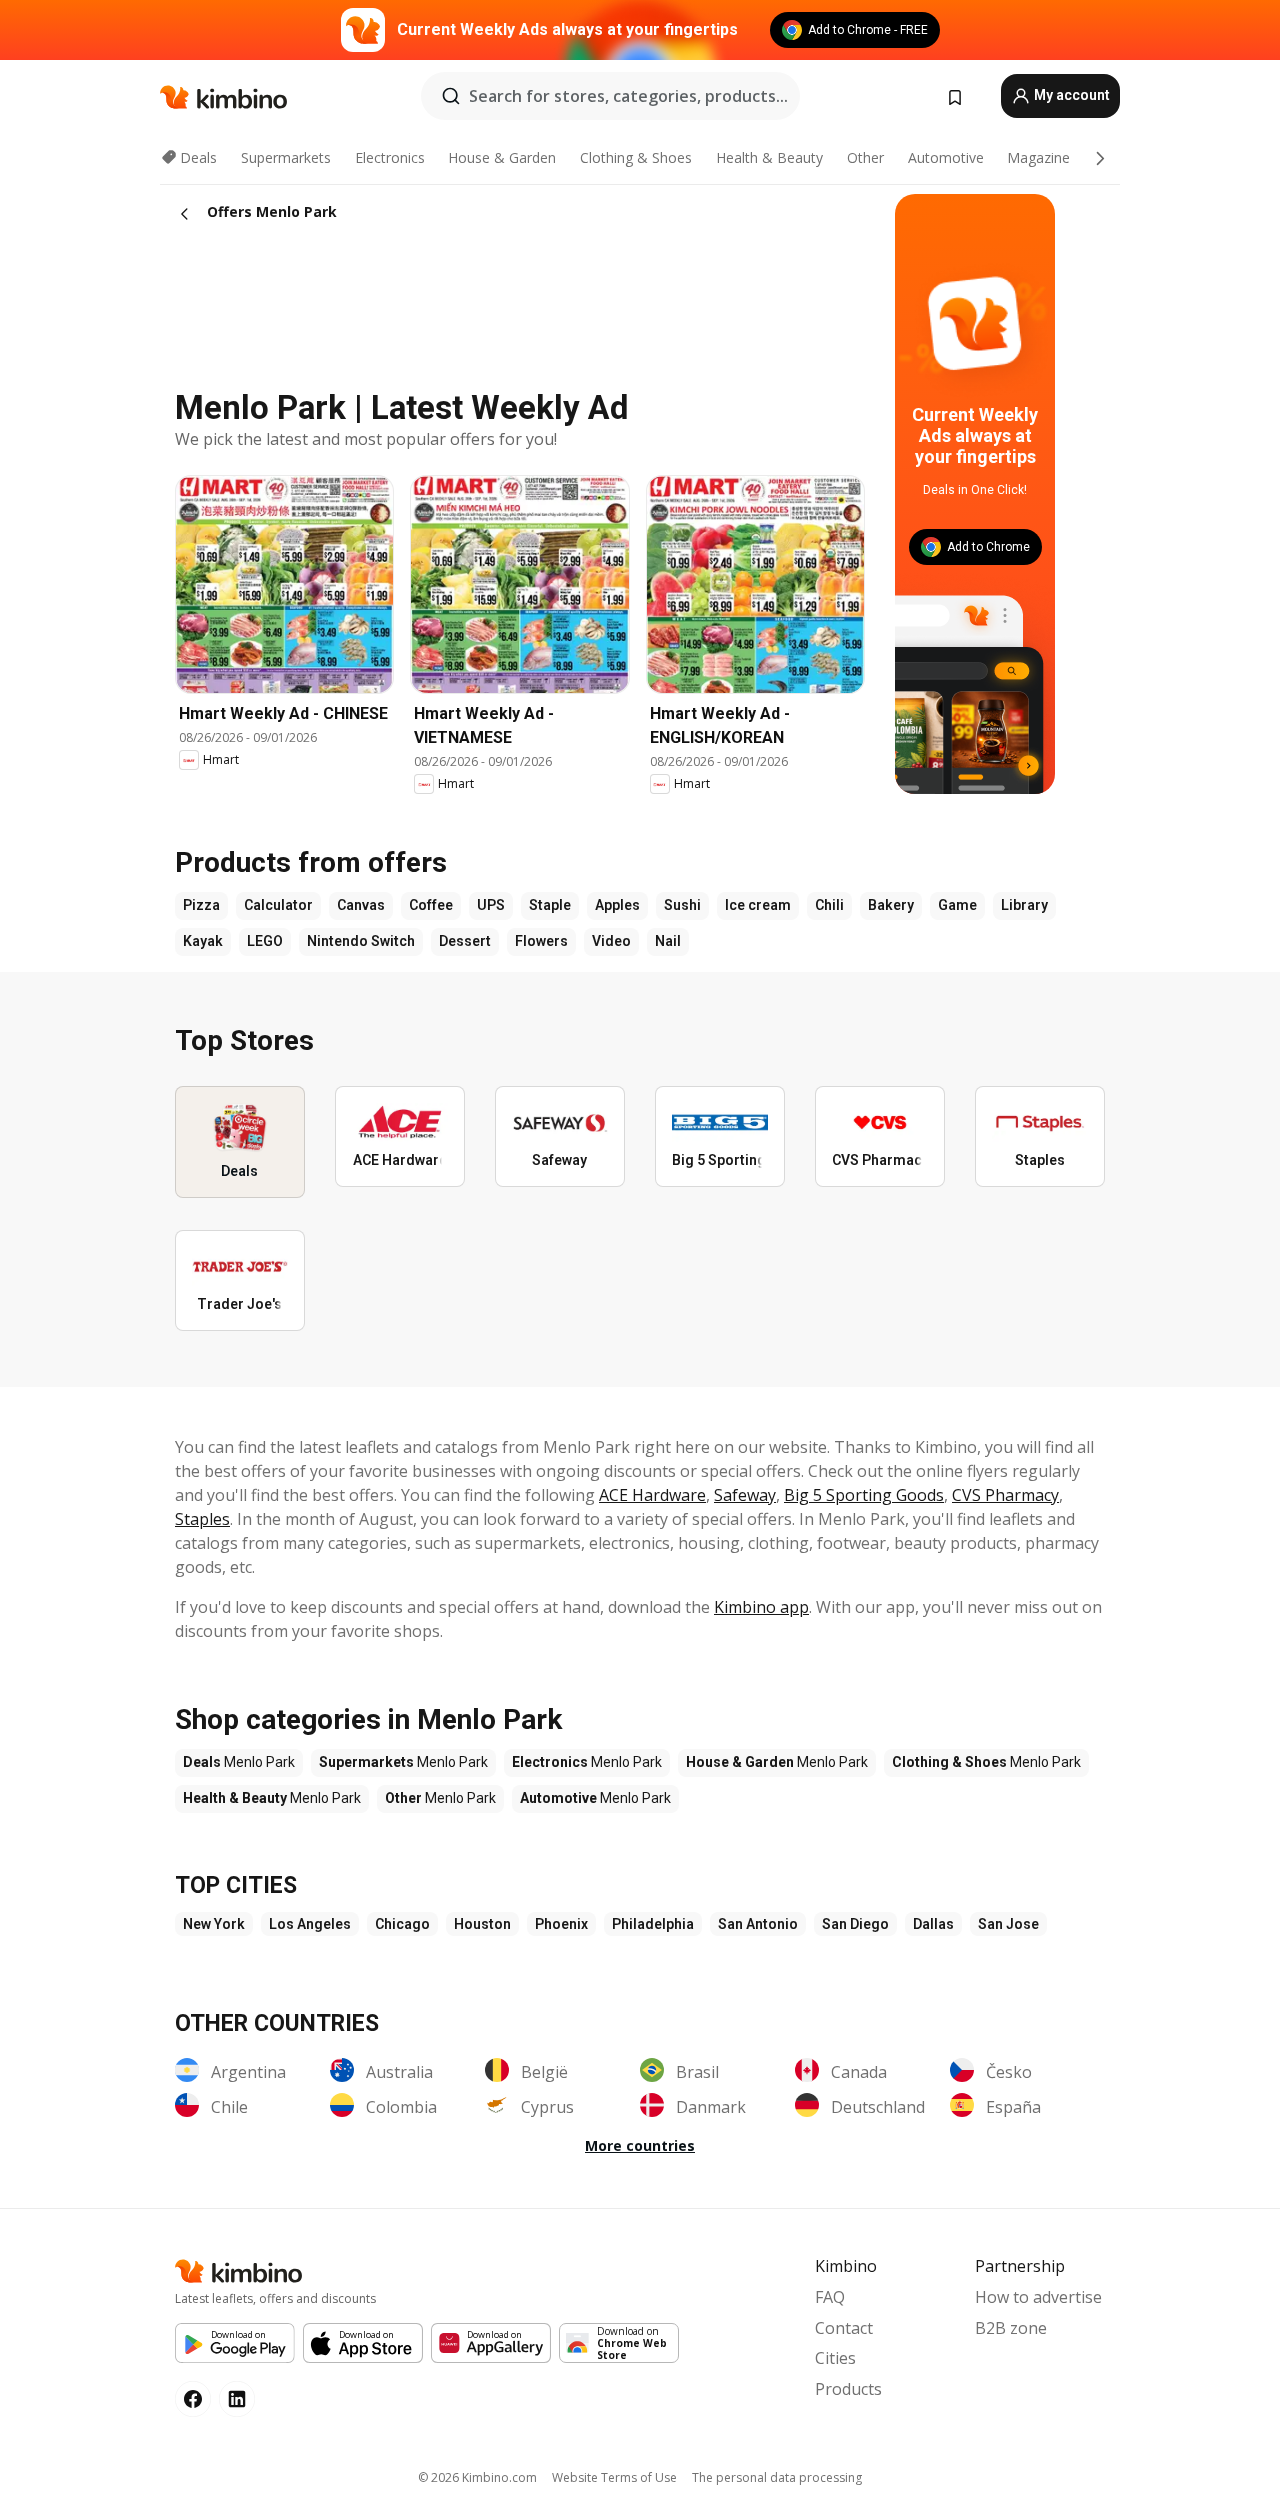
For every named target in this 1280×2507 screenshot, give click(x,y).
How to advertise (1038, 2297)
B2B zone (1011, 2328)
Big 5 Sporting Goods (864, 1495)
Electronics (390, 157)
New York (214, 1924)
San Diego (855, 1924)
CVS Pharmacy (1005, 1495)
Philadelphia (653, 1924)
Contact (844, 2328)
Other (865, 157)
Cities (835, 2358)
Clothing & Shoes (636, 157)
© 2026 (477, 2477)
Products (848, 2389)
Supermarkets (286, 157)
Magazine (1038, 157)
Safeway (745, 1495)
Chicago (402, 1924)
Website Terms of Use (614, 2477)
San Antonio (758, 1924)
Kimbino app (761, 1607)
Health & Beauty (769, 157)
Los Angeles (310, 1924)
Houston (482, 1924)
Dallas (933, 1924)
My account (1070, 95)
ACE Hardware (652, 1495)
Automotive (946, 157)
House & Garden (502, 157)
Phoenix (561, 1924)
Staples (202, 1519)
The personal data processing (777, 2477)
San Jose (1008, 1924)
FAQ (830, 2297)
